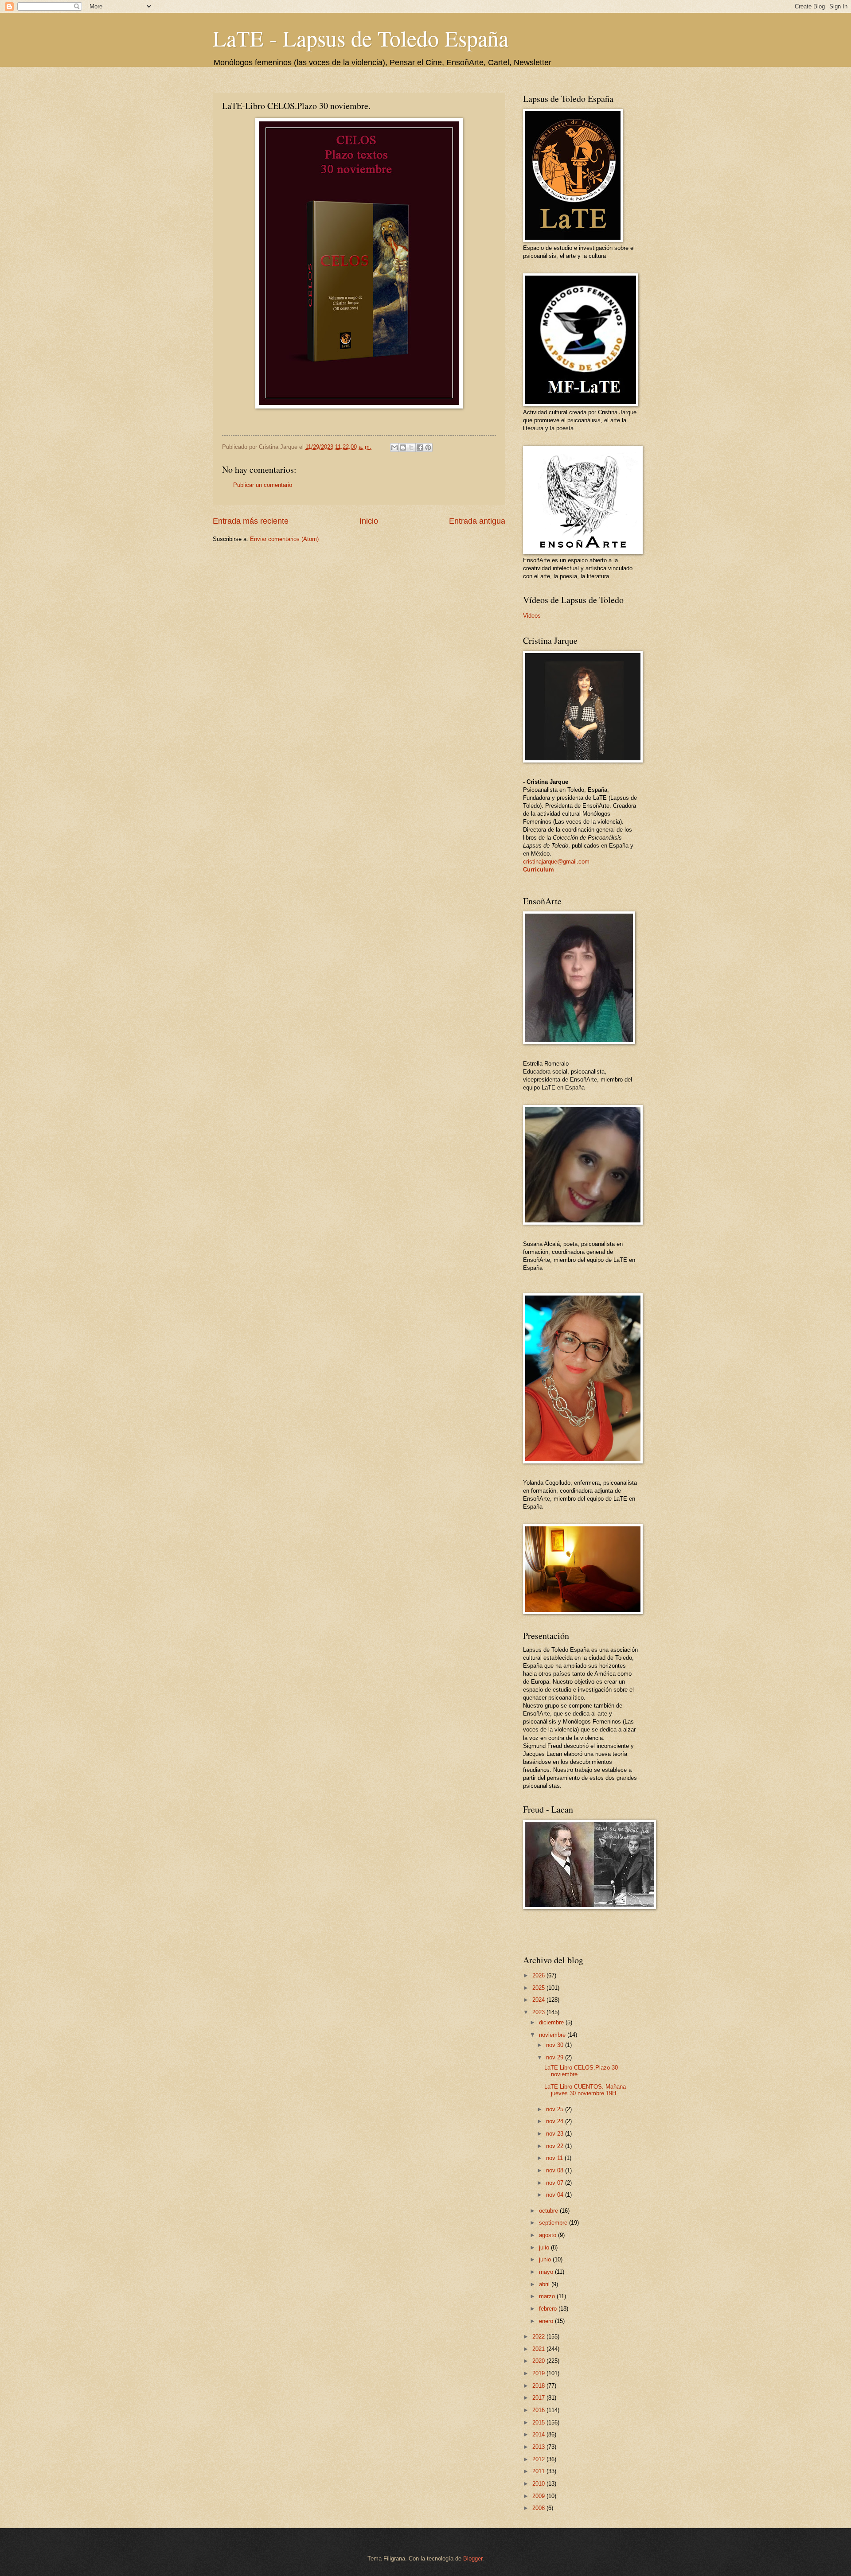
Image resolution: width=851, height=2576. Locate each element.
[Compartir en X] (411, 447)
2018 (539, 2386)
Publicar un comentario (263, 485)
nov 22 (556, 2146)
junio (546, 2259)
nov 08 (556, 2170)
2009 (539, 2496)
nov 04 (556, 2195)
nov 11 (555, 2158)
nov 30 (556, 2045)
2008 (539, 2508)
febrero (549, 2309)
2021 (539, 2349)
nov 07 (556, 2183)
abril (545, 2284)
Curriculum (539, 870)
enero (547, 2321)
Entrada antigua (477, 521)
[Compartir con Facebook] (420, 447)
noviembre (553, 2035)
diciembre (552, 2022)
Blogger (473, 2558)
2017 (539, 2398)
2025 (539, 1988)
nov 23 (556, 2134)
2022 (539, 2337)
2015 (539, 2422)
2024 (539, 2000)
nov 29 (556, 2057)
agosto (548, 2235)
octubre (549, 2211)
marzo (548, 2296)
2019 (539, 2373)
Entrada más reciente (251, 521)
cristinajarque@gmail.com (556, 862)
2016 (539, 2410)
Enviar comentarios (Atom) (284, 539)
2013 (539, 2447)
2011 (539, 2471)
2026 (539, 1975)
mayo (547, 2272)
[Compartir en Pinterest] (428, 447)
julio (545, 2247)
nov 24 (556, 2121)
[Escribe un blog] (403, 447)
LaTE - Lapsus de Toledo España (361, 38)
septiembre (554, 2223)
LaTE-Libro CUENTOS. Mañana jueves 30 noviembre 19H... (585, 2090)
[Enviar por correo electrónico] (394, 447)
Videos (532, 616)
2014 (539, 2434)
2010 (539, 2484)
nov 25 (556, 2109)
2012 (539, 2459)
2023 (539, 2012)
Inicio (369, 521)
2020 (539, 2361)
